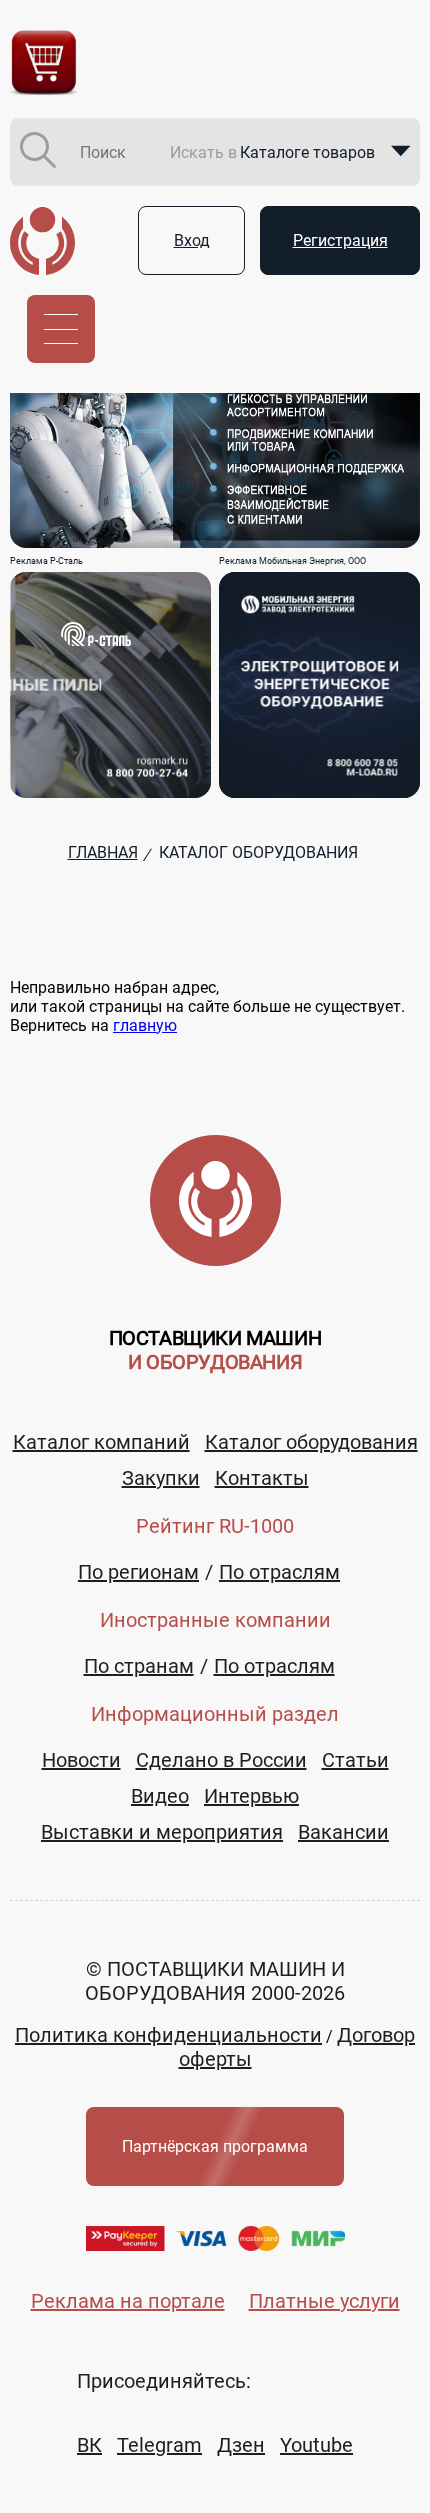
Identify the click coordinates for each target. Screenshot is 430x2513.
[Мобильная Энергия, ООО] (319, 685)
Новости (81, 1760)
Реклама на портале (128, 2301)
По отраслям (279, 1572)
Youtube (316, 2445)
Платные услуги (324, 2301)
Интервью (251, 1796)
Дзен (241, 2445)
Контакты (262, 1478)
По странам (139, 1666)
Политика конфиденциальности (168, 2035)
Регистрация (340, 240)
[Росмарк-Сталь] (110, 685)
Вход (192, 240)
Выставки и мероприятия (162, 1832)
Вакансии (343, 1832)
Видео (160, 1796)
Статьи (355, 1760)
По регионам (138, 1572)
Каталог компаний (101, 1442)
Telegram (159, 2445)
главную (145, 1025)
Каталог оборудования (311, 1442)
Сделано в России (221, 1760)
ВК (89, 2445)
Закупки (161, 1478)
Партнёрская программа (215, 2146)
